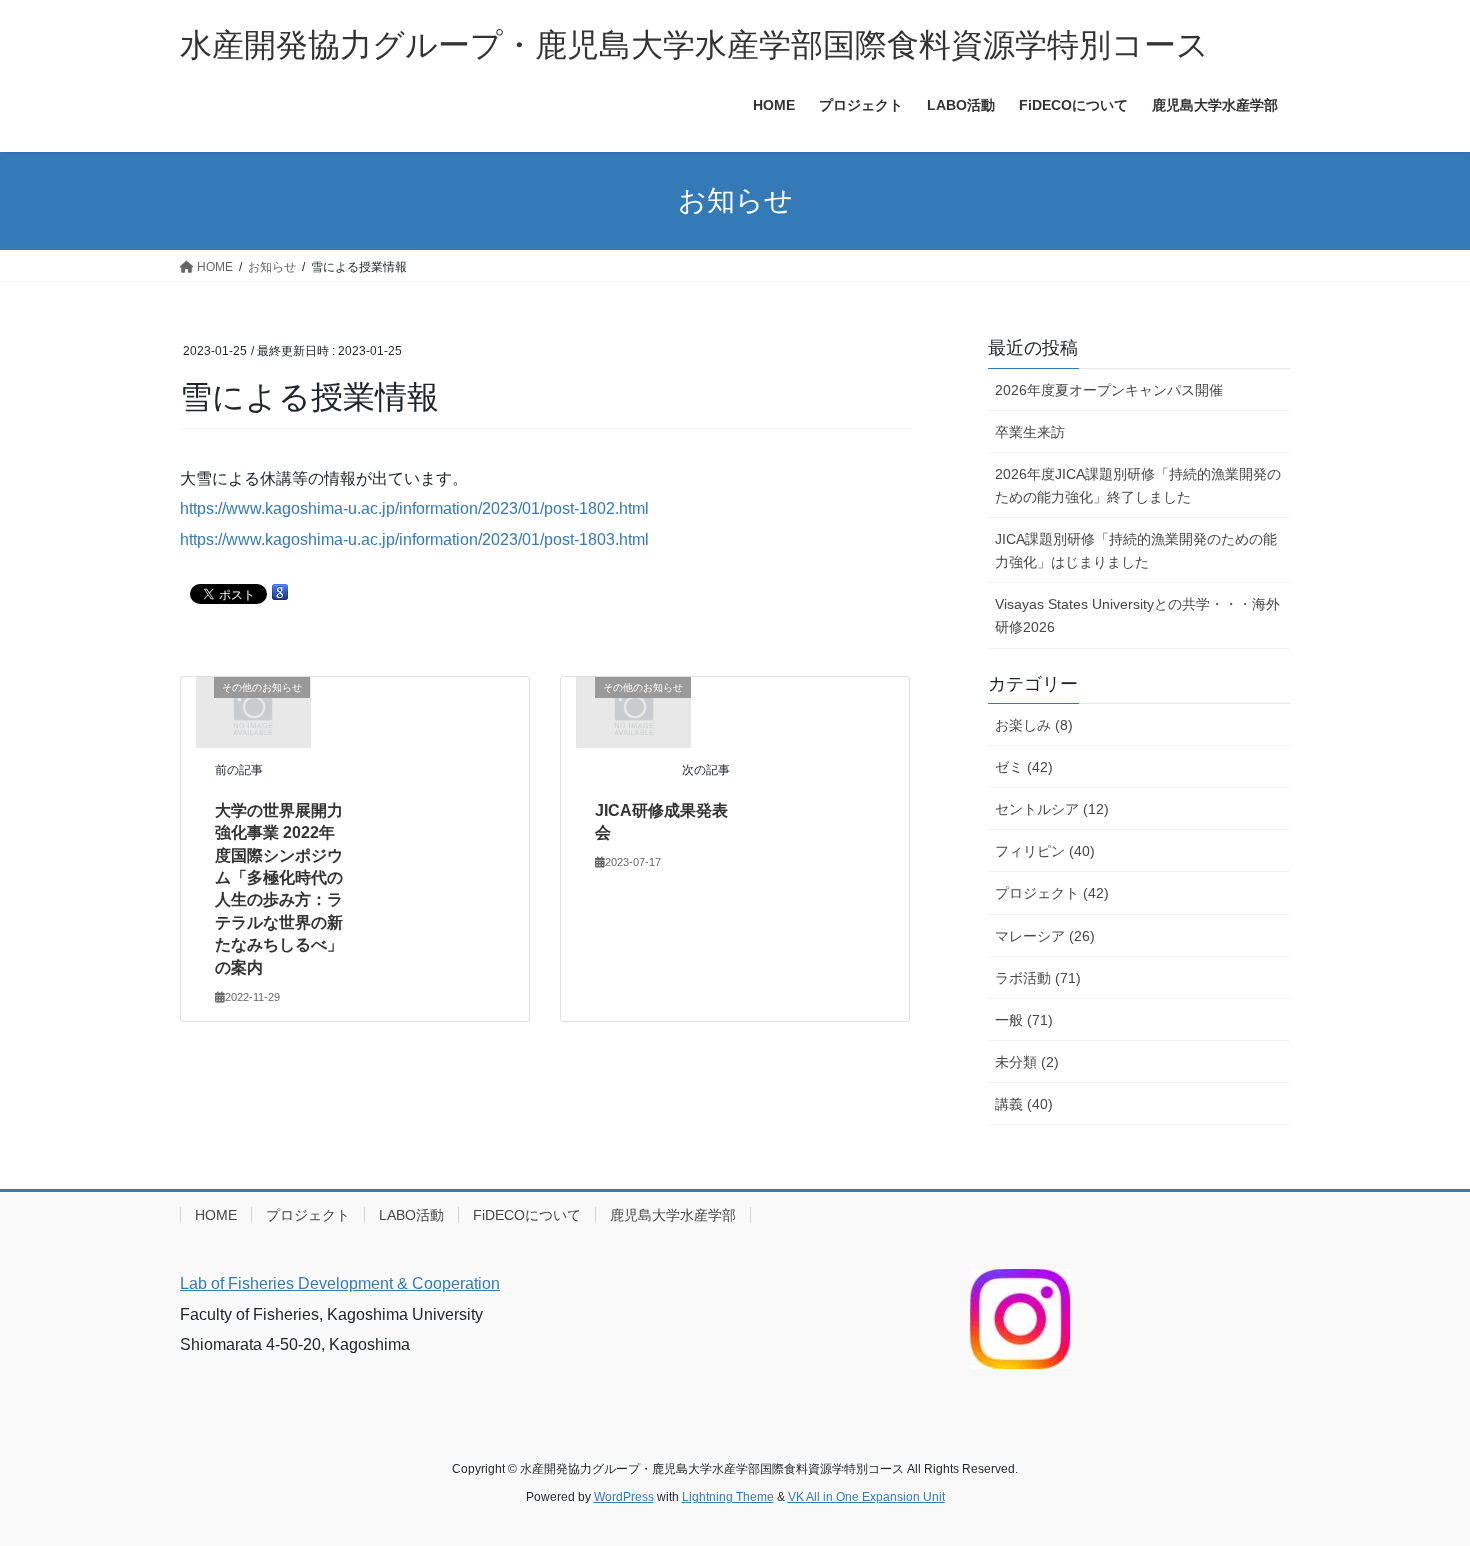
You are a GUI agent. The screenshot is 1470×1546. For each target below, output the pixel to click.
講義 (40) (1024, 1104)
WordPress (624, 1497)
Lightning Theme (728, 1497)
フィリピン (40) (1045, 851)
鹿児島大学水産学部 (673, 1215)
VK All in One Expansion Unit (866, 1497)
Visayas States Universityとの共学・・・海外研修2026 (1137, 615)
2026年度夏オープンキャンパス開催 (1109, 390)
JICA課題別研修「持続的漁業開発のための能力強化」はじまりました (1136, 550)
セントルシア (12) (1052, 809)
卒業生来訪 (1030, 432)
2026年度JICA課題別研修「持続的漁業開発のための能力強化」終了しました (1138, 485)
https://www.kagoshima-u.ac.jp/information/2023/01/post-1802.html (414, 508)
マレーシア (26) (1045, 936)
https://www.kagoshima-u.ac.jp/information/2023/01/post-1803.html (414, 539)
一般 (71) (1024, 1020)
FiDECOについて (527, 1215)
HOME (216, 1215)
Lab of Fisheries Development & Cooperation (340, 1283)
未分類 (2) (1027, 1062)
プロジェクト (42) (1052, 893)
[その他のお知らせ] (253, 711)
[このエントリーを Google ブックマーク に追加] (280, 592)
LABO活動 (411, 1215)
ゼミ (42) (1024, 767)
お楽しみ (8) (1034, 725)
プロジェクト (308, 1215)
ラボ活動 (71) (1038, 978)
